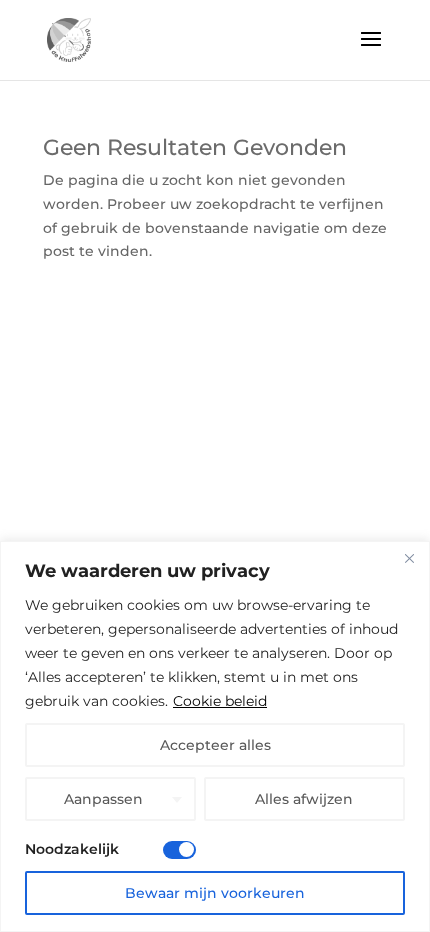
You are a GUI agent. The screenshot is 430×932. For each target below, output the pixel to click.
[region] (215, 736)
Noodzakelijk (72, 849)
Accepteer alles (215, 745)
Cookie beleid (220, 701)
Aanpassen (103, 799)
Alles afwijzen (304, 799)
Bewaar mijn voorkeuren (215, 893)
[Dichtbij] (409, 558)
